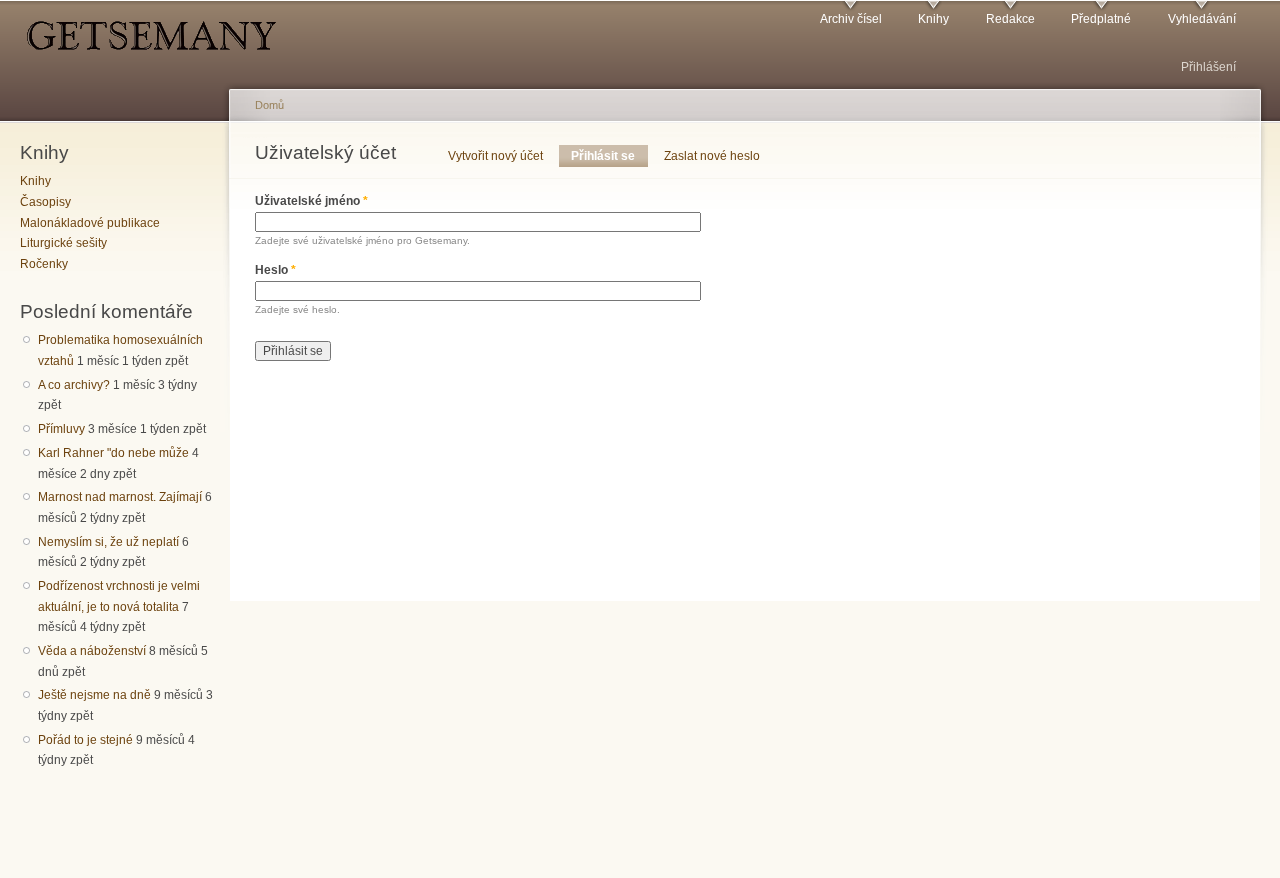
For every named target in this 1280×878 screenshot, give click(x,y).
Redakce (1010, 19)
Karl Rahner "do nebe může (113, 453)
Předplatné (1101, 19)
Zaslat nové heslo (712, 156)
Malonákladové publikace (90, 223)
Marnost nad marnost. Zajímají (120, 497)
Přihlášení (1208, 67)
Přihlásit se (609, 156)
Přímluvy (61, 429)
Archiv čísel (851, 19)
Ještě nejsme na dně (94, 695)
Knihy (933, 19)
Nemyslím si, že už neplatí (108, 542)
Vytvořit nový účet (495, 156)
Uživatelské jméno (311, 201)
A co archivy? (74, 385)
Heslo (275, 270)
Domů (269, 105)
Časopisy (45, 202)
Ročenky (44, 264)
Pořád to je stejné (85, 740)
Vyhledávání (1202, 19)
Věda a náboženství (92, 651)
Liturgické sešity (63, 243)
